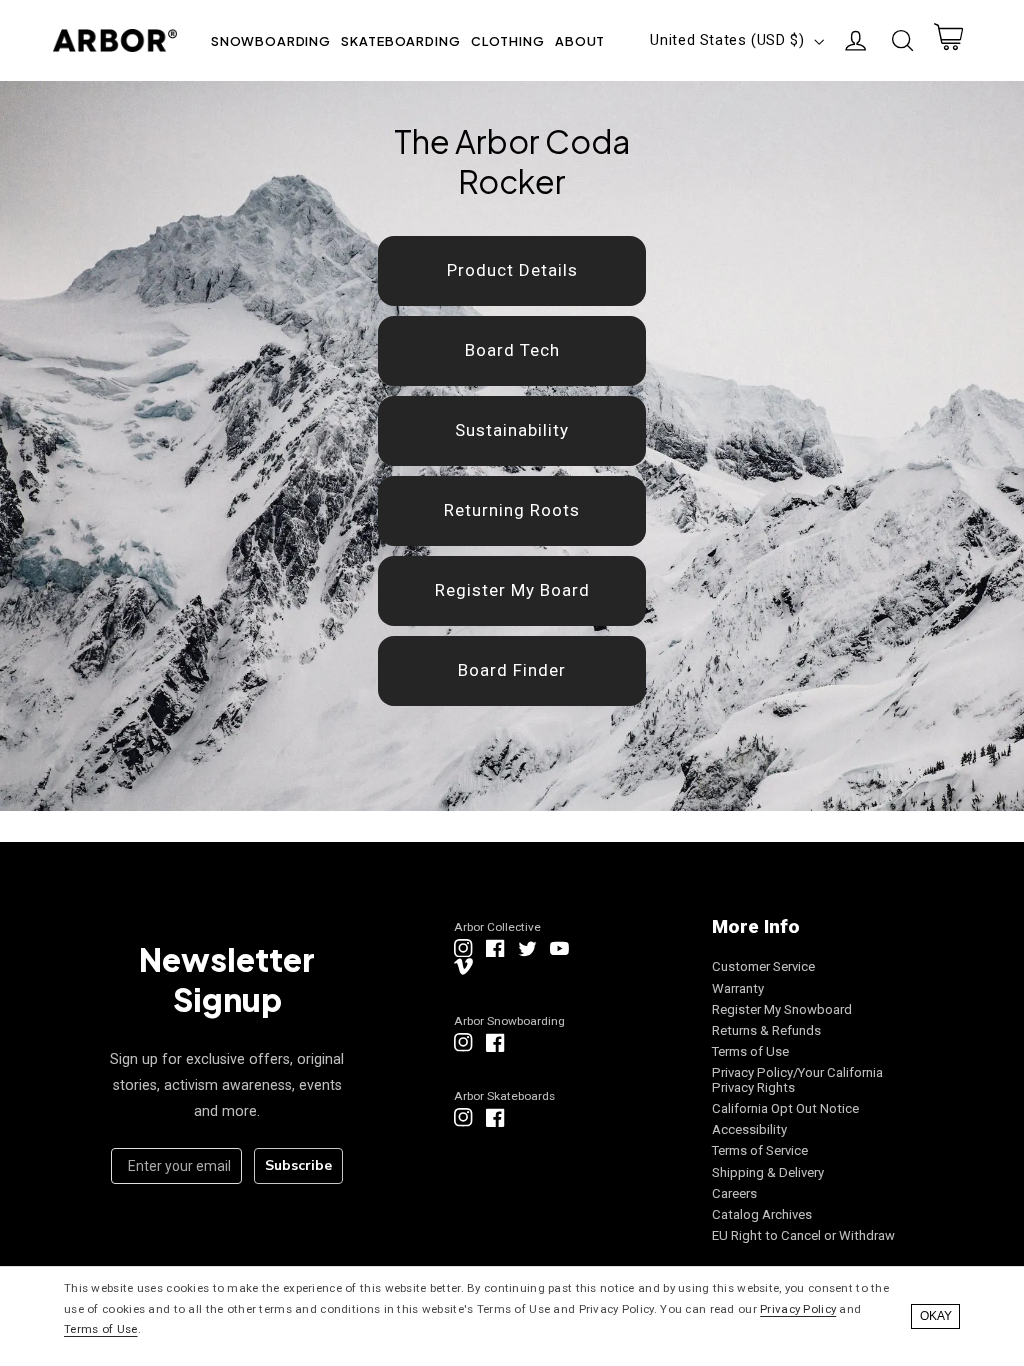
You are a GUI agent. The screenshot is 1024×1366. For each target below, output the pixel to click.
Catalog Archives (762, 1214)
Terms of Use (750, 1051)
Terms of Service (760, 1150)
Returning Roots (512, 510)
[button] (271, 40)
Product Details (512, 270)
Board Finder (512, 670)
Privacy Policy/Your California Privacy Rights (797, 1080)
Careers (734, 1193)
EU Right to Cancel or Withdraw (803, 1235)
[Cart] (948, 41)
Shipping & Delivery (768, 1172)
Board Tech (512, 350)
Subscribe (298, 1165)
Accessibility (749, 1129)
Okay (936, 1316)
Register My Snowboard (782, 1009)
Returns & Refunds (766, 1030)
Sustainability (512, 430)
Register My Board (512, 590)
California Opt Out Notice (785, 1108)
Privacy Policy (798, 1309)
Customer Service (763, 966)
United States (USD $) (727, 40)
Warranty (738, 988)
